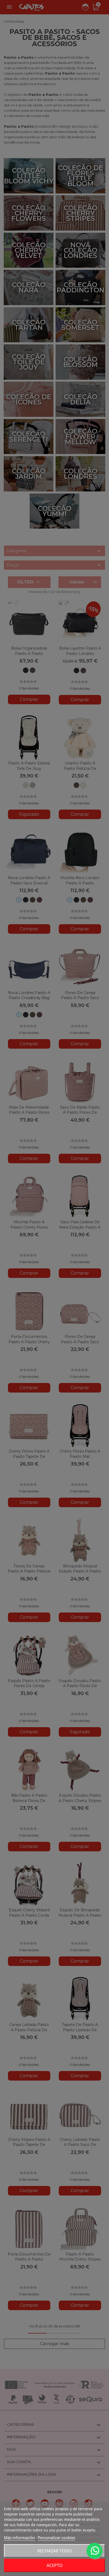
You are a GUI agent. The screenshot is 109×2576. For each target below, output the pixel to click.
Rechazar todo (55, 2551)
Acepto (55, 2565)
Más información (19, 2538)
